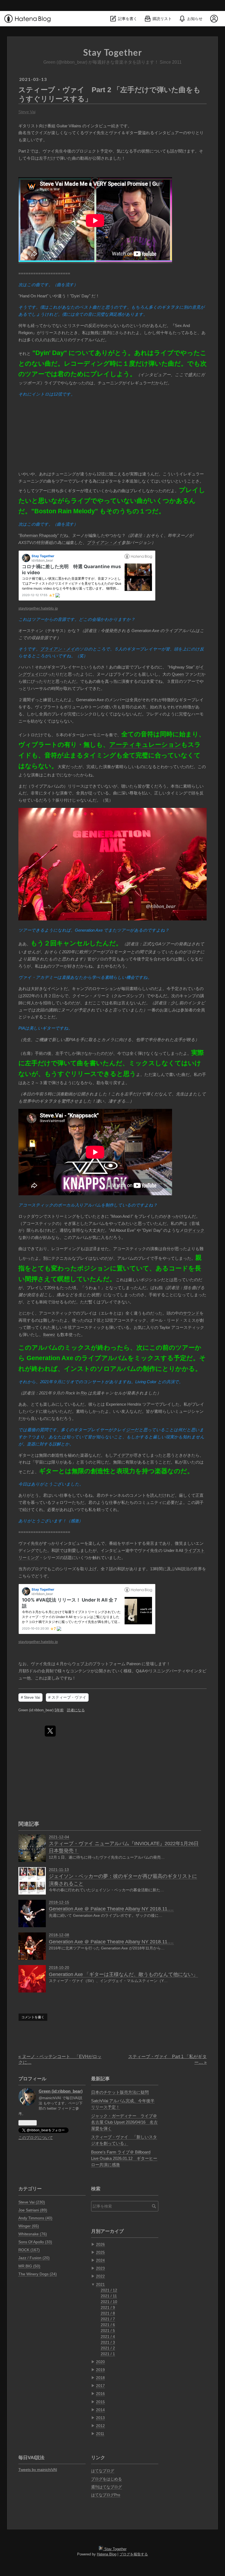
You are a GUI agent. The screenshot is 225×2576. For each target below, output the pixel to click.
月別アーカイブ (107, 2231)
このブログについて (36, 2138)
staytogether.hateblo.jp (38, 608)
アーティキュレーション (145, 745)
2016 (100, 2394)
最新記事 (100, 2079)
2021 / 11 (109, 2296)
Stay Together (113, 53)
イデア (123, 1455)
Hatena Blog (107, 2554)
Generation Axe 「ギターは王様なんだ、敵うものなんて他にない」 (123, 1974)
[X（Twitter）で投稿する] (50, 1731)
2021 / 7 (108, 2319)
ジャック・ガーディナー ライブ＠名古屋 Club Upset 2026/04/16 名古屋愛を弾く (124, 2122)
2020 (100, 2362)
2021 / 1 (108, 2354)
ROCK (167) (29, 2250)
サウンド (191, 1313)
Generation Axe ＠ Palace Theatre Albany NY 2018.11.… (111, 1909)
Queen (178, 674)
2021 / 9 (108, 2307)
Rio (84, 1393)
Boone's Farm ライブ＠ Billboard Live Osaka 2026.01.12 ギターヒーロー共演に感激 (124, 2158)
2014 (100, 2410)
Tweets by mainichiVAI (38, 2470)
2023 (100, 2268)
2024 (100, 2260)
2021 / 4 (108, 2337)
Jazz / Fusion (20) (34, 2258)
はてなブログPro (106, 2495)
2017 (100, 2386)
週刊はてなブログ (106, 2487)
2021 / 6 (108, 2325)
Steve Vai (27, 112)
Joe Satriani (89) (33, 2210)
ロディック (194, 1230)
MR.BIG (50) (29, 2266)
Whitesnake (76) (33, 2234)
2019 (100, 2370)
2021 (100, 2284)
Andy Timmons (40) (35, 2218)
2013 (100, 2418)
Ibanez (49, 1334)
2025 (100, 2252)
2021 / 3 (108, 2342)
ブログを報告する (134, 2554)
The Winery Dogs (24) (38, 2274)
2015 (100, 2402)
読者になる (76, 1710)
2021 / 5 (108, 2330)
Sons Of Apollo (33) (35, 2242)
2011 (100, 2434)
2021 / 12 (109, 2290)
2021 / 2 (108, 2348)
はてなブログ (103, 2471)
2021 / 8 (108, 2313)
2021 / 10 (109, 2302)
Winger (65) (29, 2226)
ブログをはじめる (106, 2479)
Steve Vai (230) (32, 2202)
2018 (100, 2378)
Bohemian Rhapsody (39, 535)
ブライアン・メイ (104, 542)
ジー (130, 1430)
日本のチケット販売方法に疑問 (120, 2092)
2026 (100, 2244)
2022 (100, 2276)
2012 (100, 2426)
